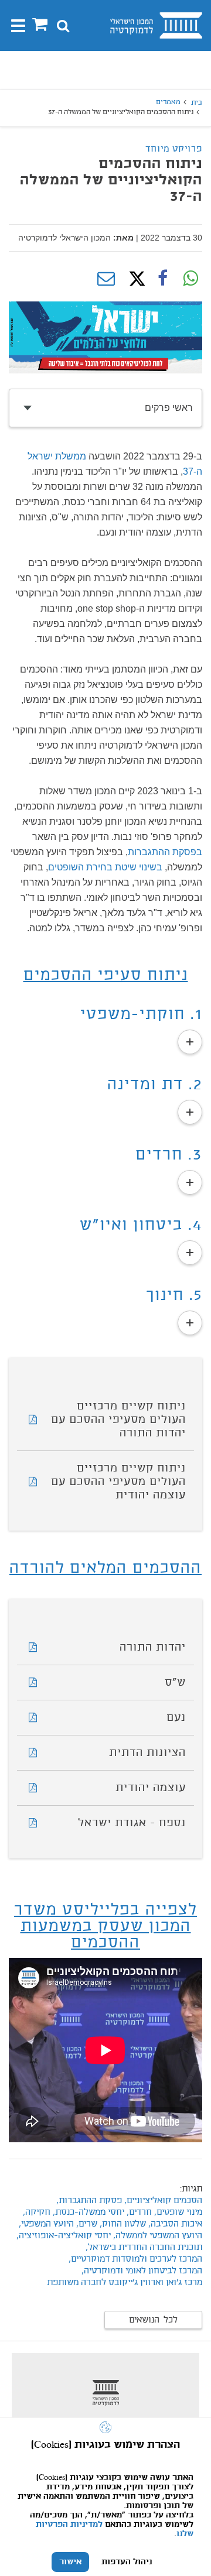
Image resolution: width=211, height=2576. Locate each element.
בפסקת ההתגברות (165, 852)
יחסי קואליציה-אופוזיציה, (64, 2236)
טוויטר (134, 279)
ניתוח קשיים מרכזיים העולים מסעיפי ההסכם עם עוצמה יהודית (118, 1482)
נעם (176, 1718)
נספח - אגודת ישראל (132, 1823)
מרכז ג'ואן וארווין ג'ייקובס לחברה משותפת (125, 2283)
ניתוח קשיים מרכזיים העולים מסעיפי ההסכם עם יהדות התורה (118, 1420)
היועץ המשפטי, (45, 2224)
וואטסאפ (190, 279)
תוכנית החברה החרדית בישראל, (144, 2248)
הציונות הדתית (147, 1753)
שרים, (86, 2224)
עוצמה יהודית (151, 1788)
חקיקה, (35, 2213)
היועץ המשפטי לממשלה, (156, 2236)
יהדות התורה (153, 1648)
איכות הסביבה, (174, 2224)
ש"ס (175, 1683)
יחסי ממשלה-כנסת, (87, 2213)
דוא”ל (106, 279)
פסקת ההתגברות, (89, 2201)
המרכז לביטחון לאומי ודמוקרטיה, (141, 2271)
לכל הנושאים (153, 2320)
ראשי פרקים (169, 408)
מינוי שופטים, (177, 2213)
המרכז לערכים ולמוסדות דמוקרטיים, (134, 2259)
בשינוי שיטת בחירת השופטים (105, 867)
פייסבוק (162, 279)
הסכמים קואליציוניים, (162, 2201)
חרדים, (138, 2213)
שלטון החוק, (122, 2224)
